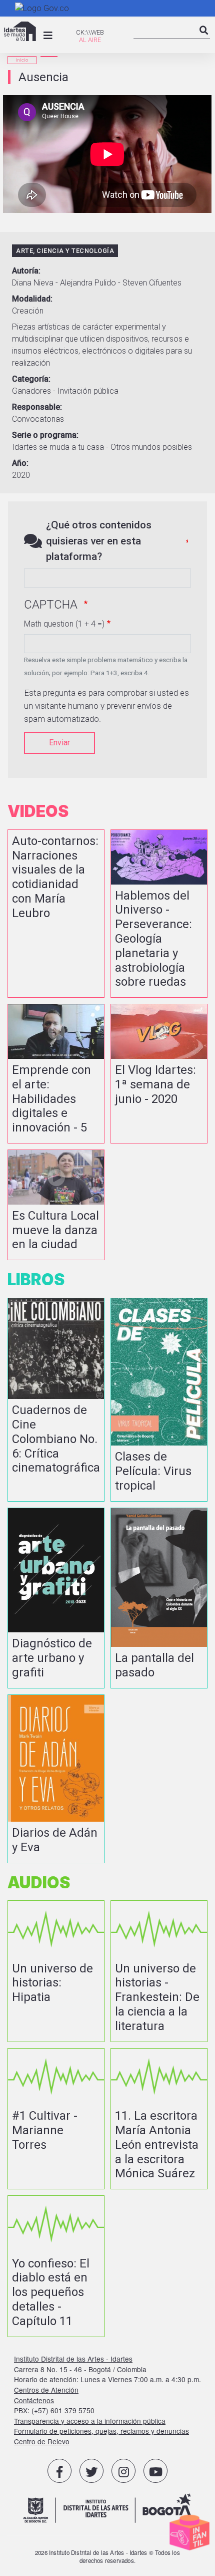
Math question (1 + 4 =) (64, 624)
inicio (22, 60)
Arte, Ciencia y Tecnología (65, 251)
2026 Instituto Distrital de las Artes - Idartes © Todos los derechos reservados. (107, 2556)
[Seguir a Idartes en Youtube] (155, 2471)
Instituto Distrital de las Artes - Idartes (73, 2359)
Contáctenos (34, 2400)
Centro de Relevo (42, 2441)
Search (204, 39)
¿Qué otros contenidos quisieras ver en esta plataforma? (99, 540)
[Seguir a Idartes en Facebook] (59, 2471)
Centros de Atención (46, 2390)
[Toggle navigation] (48, 36)
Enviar (59, 743)
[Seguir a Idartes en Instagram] (123, 2471)
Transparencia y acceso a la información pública (90, 2421)
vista (56, 914)
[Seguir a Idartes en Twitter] (91, 2471)
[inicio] (20, 31)
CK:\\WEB (90, 32)
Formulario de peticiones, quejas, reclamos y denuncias (101, 2431)
